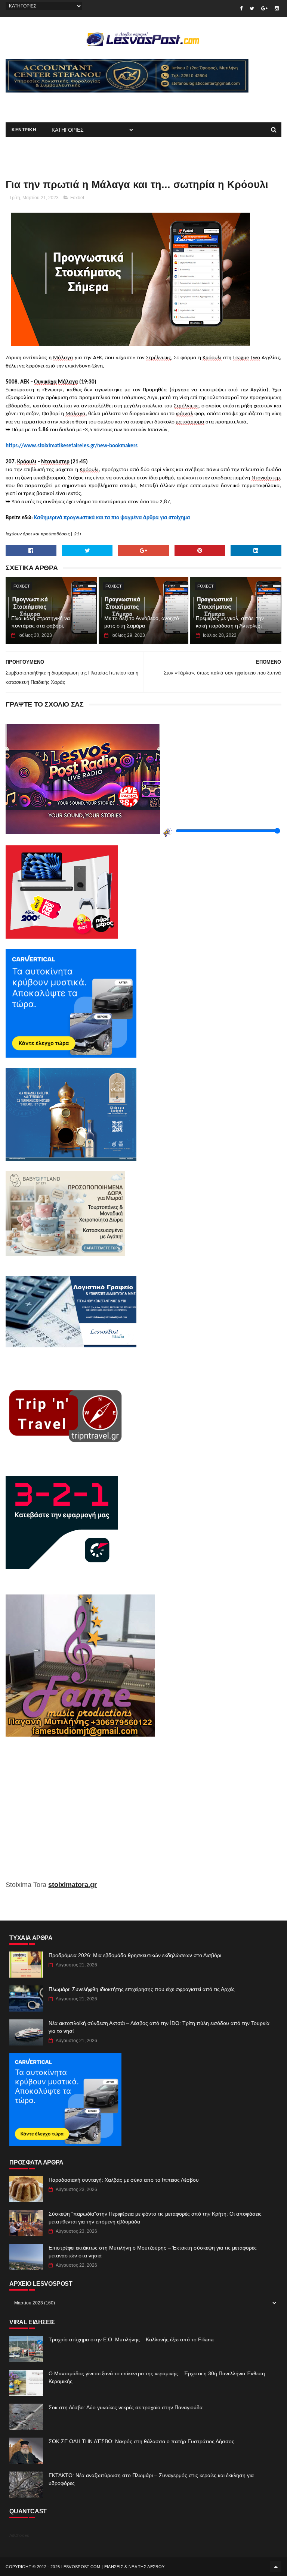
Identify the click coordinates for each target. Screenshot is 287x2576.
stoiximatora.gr (72, 1885)
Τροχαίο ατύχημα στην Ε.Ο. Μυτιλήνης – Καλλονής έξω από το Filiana (131, 2339)
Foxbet (77, 198)
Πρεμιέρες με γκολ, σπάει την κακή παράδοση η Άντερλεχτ (230, 622)
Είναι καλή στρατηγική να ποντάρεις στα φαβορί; (41, 622)
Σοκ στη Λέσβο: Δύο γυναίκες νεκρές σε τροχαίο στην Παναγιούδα (126, 2407)
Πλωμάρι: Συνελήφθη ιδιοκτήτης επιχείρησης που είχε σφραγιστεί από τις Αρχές (142, 1989)
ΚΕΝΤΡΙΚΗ (24, 130)
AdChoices (19, 2535)
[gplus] (264, 8)
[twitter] (252, 8)
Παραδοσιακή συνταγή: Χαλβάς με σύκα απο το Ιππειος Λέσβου (124, 2180)
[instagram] (277, 8)
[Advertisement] (93, 104)
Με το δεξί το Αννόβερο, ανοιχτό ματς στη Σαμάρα (142, 622)
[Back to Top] (276, 2567)
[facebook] (241, 8)
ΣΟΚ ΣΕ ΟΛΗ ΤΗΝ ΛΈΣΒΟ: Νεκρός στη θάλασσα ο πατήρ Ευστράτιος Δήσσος (141, 2441)
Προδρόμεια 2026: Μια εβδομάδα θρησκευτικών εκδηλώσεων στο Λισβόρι (135, 1955)
